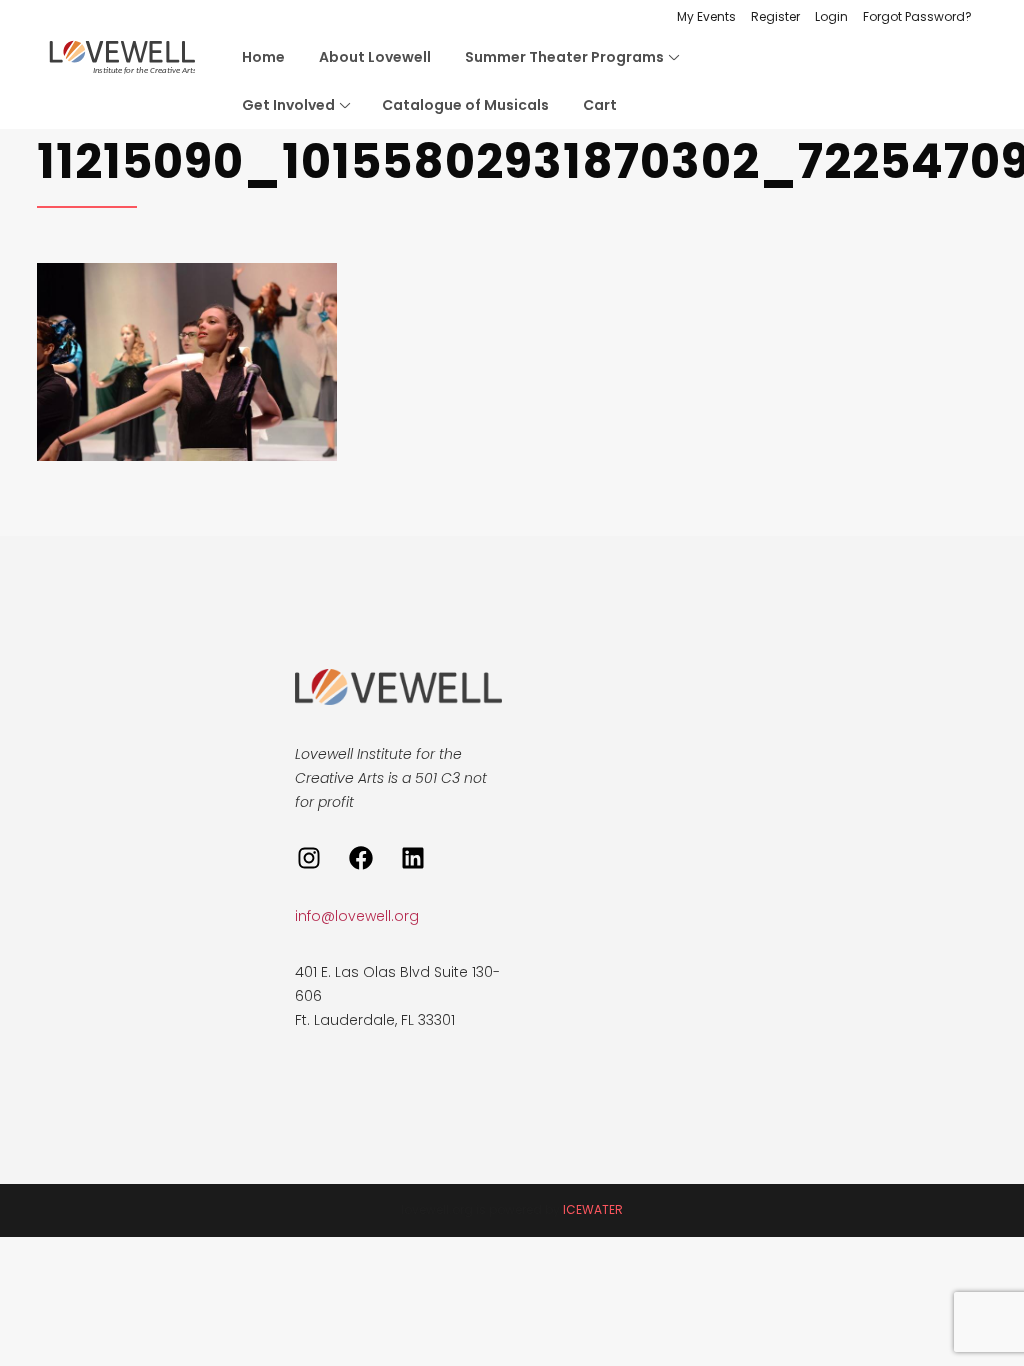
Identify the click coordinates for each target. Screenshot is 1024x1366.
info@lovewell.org (357, 916)
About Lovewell (375, 57)
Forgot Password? (917, 16)
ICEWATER (593, 1209)
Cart (600, 105)
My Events (706, 16)
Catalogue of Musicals (465, 105)
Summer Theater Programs (564, 57)
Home (263, 57)
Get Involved (288, 105)
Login (831, 16)
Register (775, 16)
